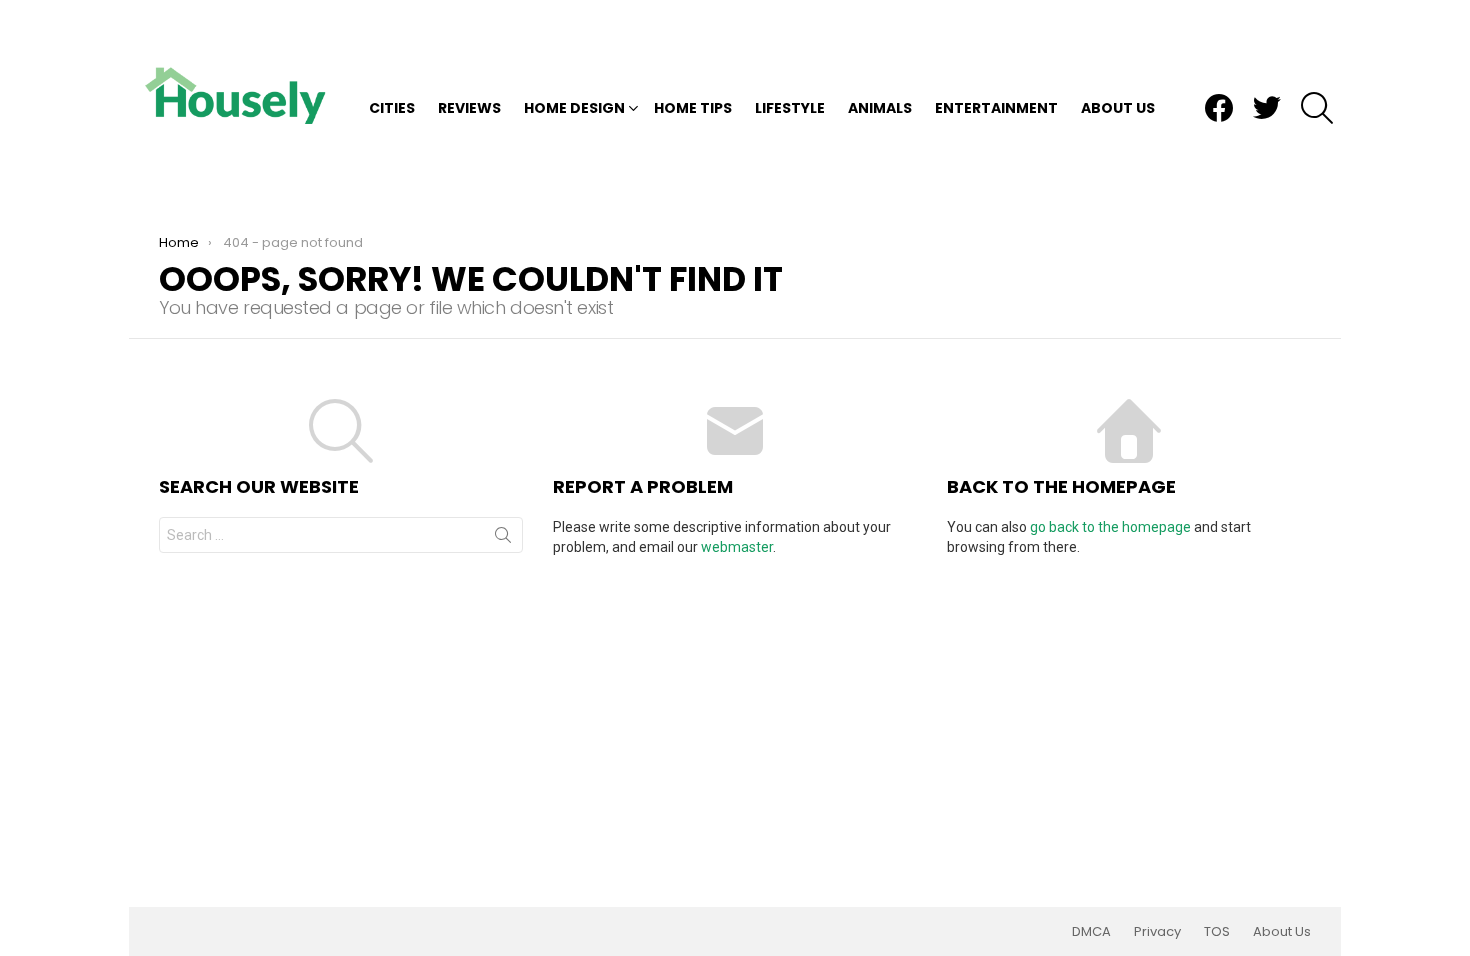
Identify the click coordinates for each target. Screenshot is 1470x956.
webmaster (737, 547)
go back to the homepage (1110, 527)
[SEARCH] (1317, 108)
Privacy (1157, 932)
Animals (880, 108)
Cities (392, 108)
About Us (1118, 108)
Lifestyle (790, 108)
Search (503, 539)
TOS (1217, 932)
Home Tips (693, 108)
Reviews (469, 108)
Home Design (574, 108)
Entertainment (996, 108)
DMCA (1091, 932)
